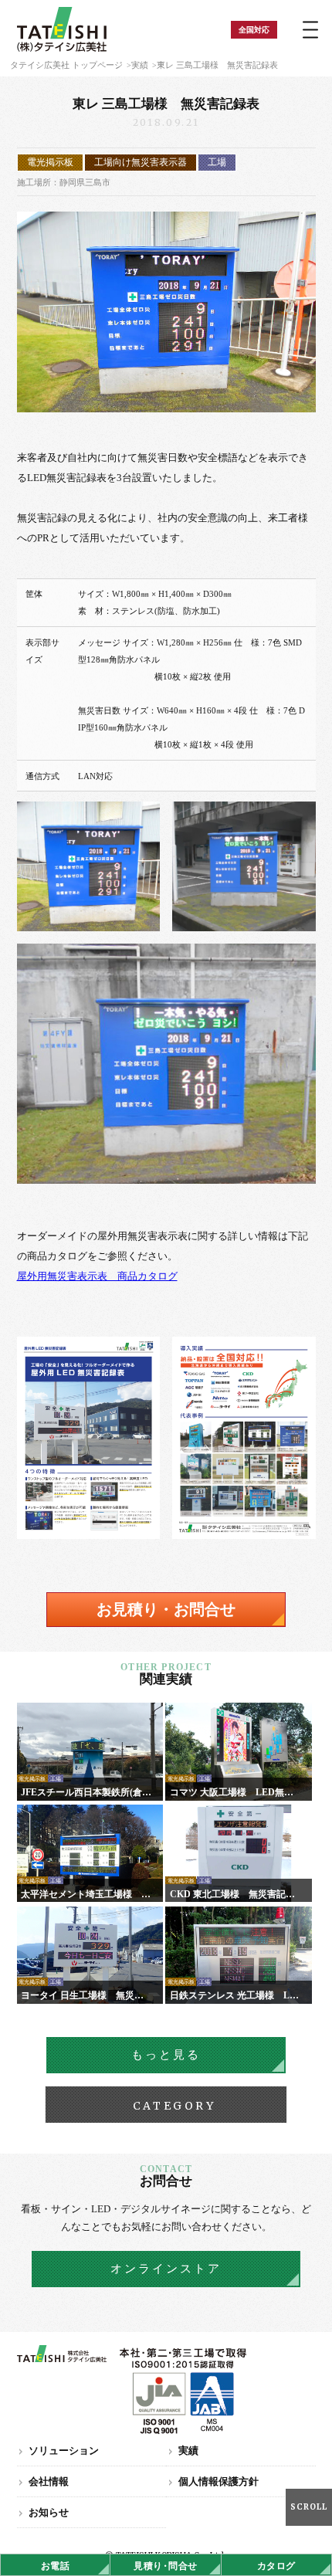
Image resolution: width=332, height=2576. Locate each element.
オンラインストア (166, 2269)
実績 (140, 65)
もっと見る (166, 2055)
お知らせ (49, 2512)
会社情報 (49, 2481)
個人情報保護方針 (219, 2481)
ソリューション (64, 2451)
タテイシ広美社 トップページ (66, 65)
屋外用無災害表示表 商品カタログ (97, 1276)
